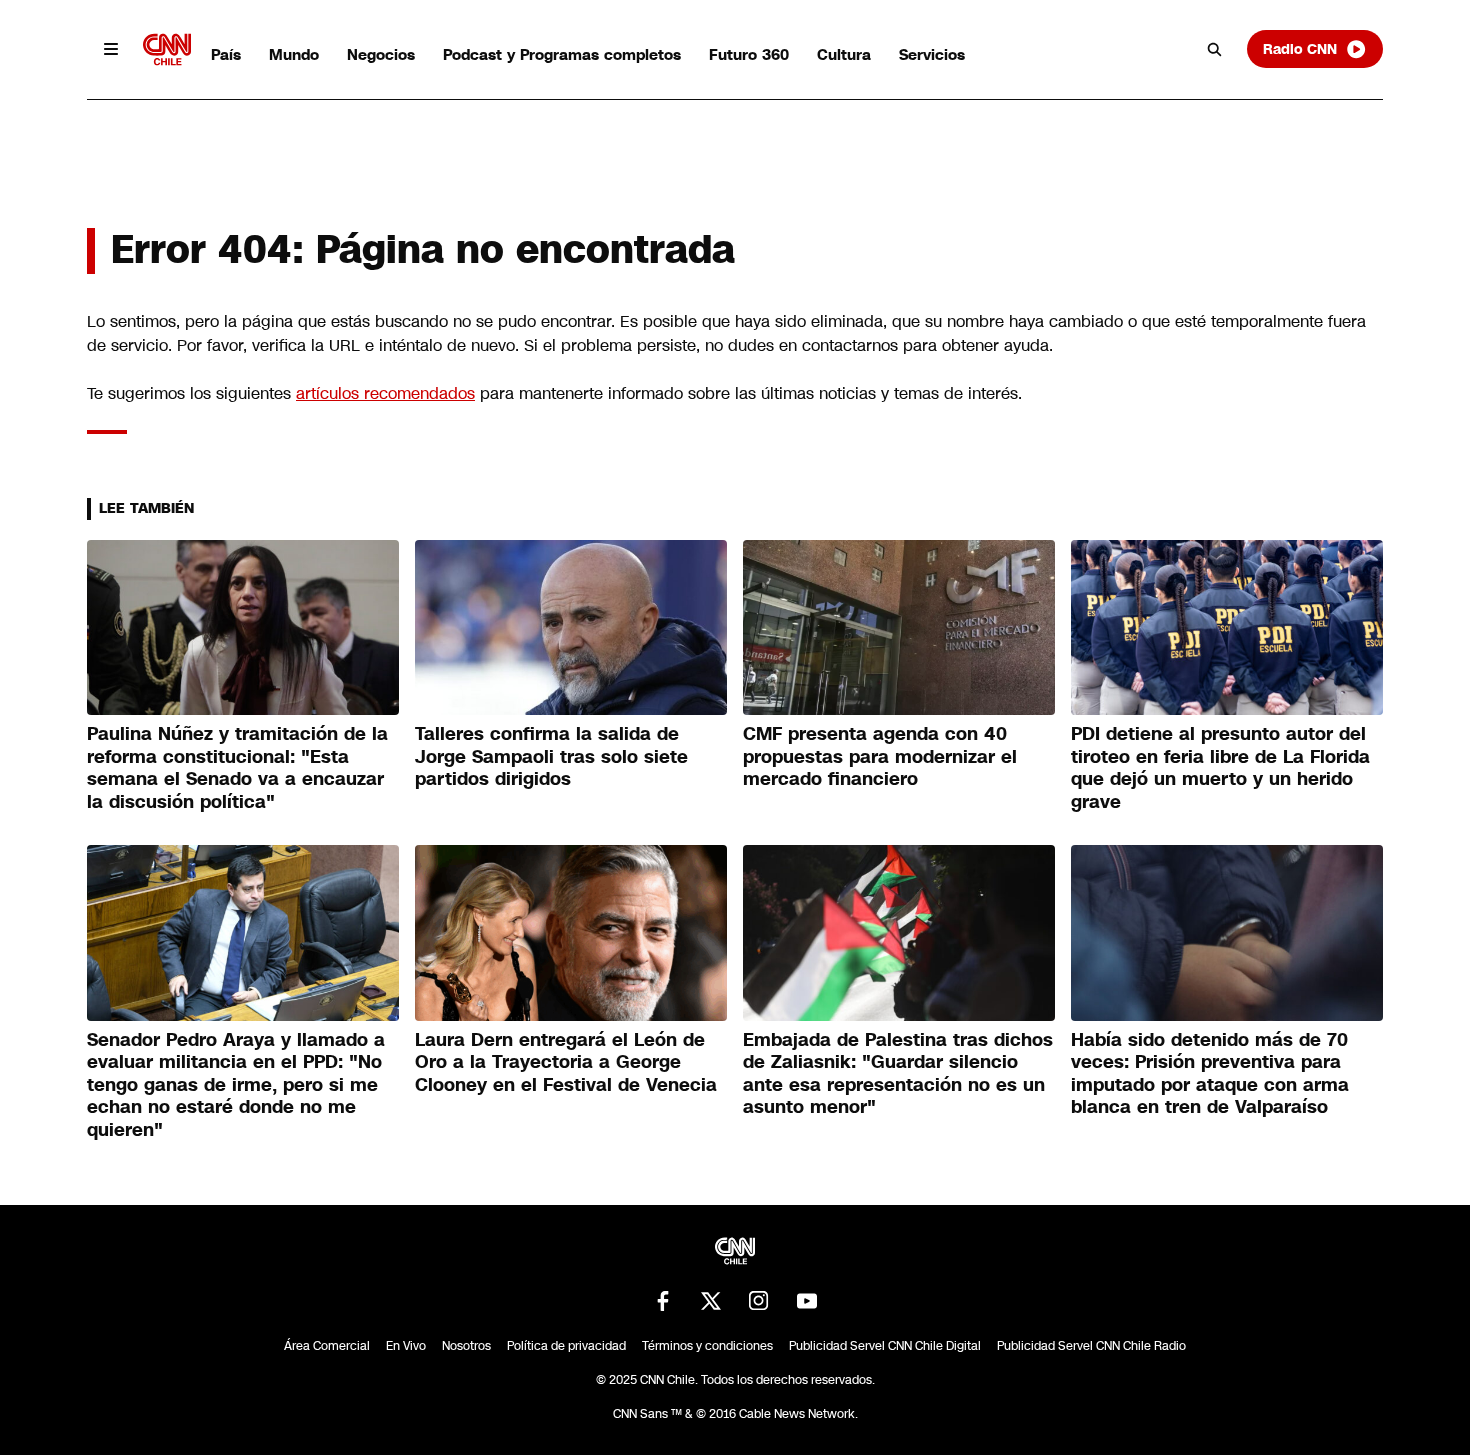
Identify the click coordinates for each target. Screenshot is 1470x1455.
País (226, 54)
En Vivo (406, 1346)
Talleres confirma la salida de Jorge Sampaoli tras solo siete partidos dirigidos (551, 756)
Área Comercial (327, 1346)
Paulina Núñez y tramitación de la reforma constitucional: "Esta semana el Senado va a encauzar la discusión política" (237, 768)
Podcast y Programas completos (562, 54)
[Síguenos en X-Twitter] (711, 1301)
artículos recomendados (385, 393)
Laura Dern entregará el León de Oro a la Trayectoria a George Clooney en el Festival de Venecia (566, 1062)
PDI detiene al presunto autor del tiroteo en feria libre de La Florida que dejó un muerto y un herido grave (1220, 768)
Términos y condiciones (707, 1346)
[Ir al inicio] (167, 49)
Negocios (381, 54)
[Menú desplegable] (111, 49)
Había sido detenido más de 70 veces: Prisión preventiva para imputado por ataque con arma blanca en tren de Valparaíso (1210, 1074)
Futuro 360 (749, 54)
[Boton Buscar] (1215, 49)
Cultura (844, 54)
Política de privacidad (566, 1346)
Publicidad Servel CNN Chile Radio (1091, 1346)
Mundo (294, 54)
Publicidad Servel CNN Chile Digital (885, 1346)
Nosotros (466, 1346)
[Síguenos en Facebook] (663, 1301)
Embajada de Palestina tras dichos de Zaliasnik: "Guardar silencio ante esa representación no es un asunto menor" (898, 1074)
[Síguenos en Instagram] (759, 1301)
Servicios (932, 54)
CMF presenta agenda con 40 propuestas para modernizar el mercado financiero (880, 756)
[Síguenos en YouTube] (807, 1301)
